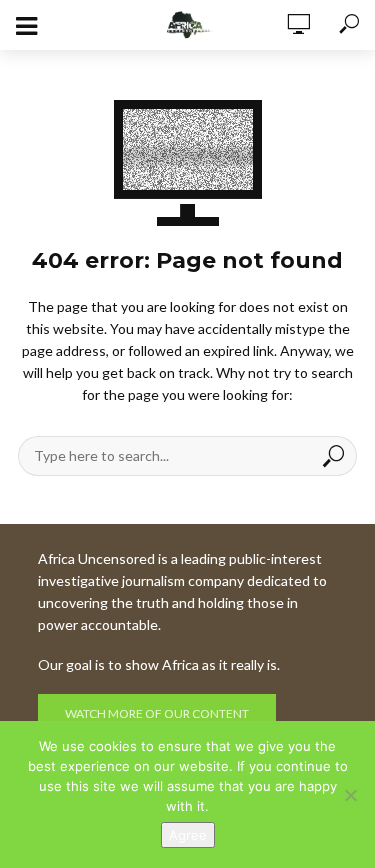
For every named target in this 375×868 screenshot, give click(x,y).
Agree (188, 835)
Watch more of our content (157, 713)
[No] (350, 795)
